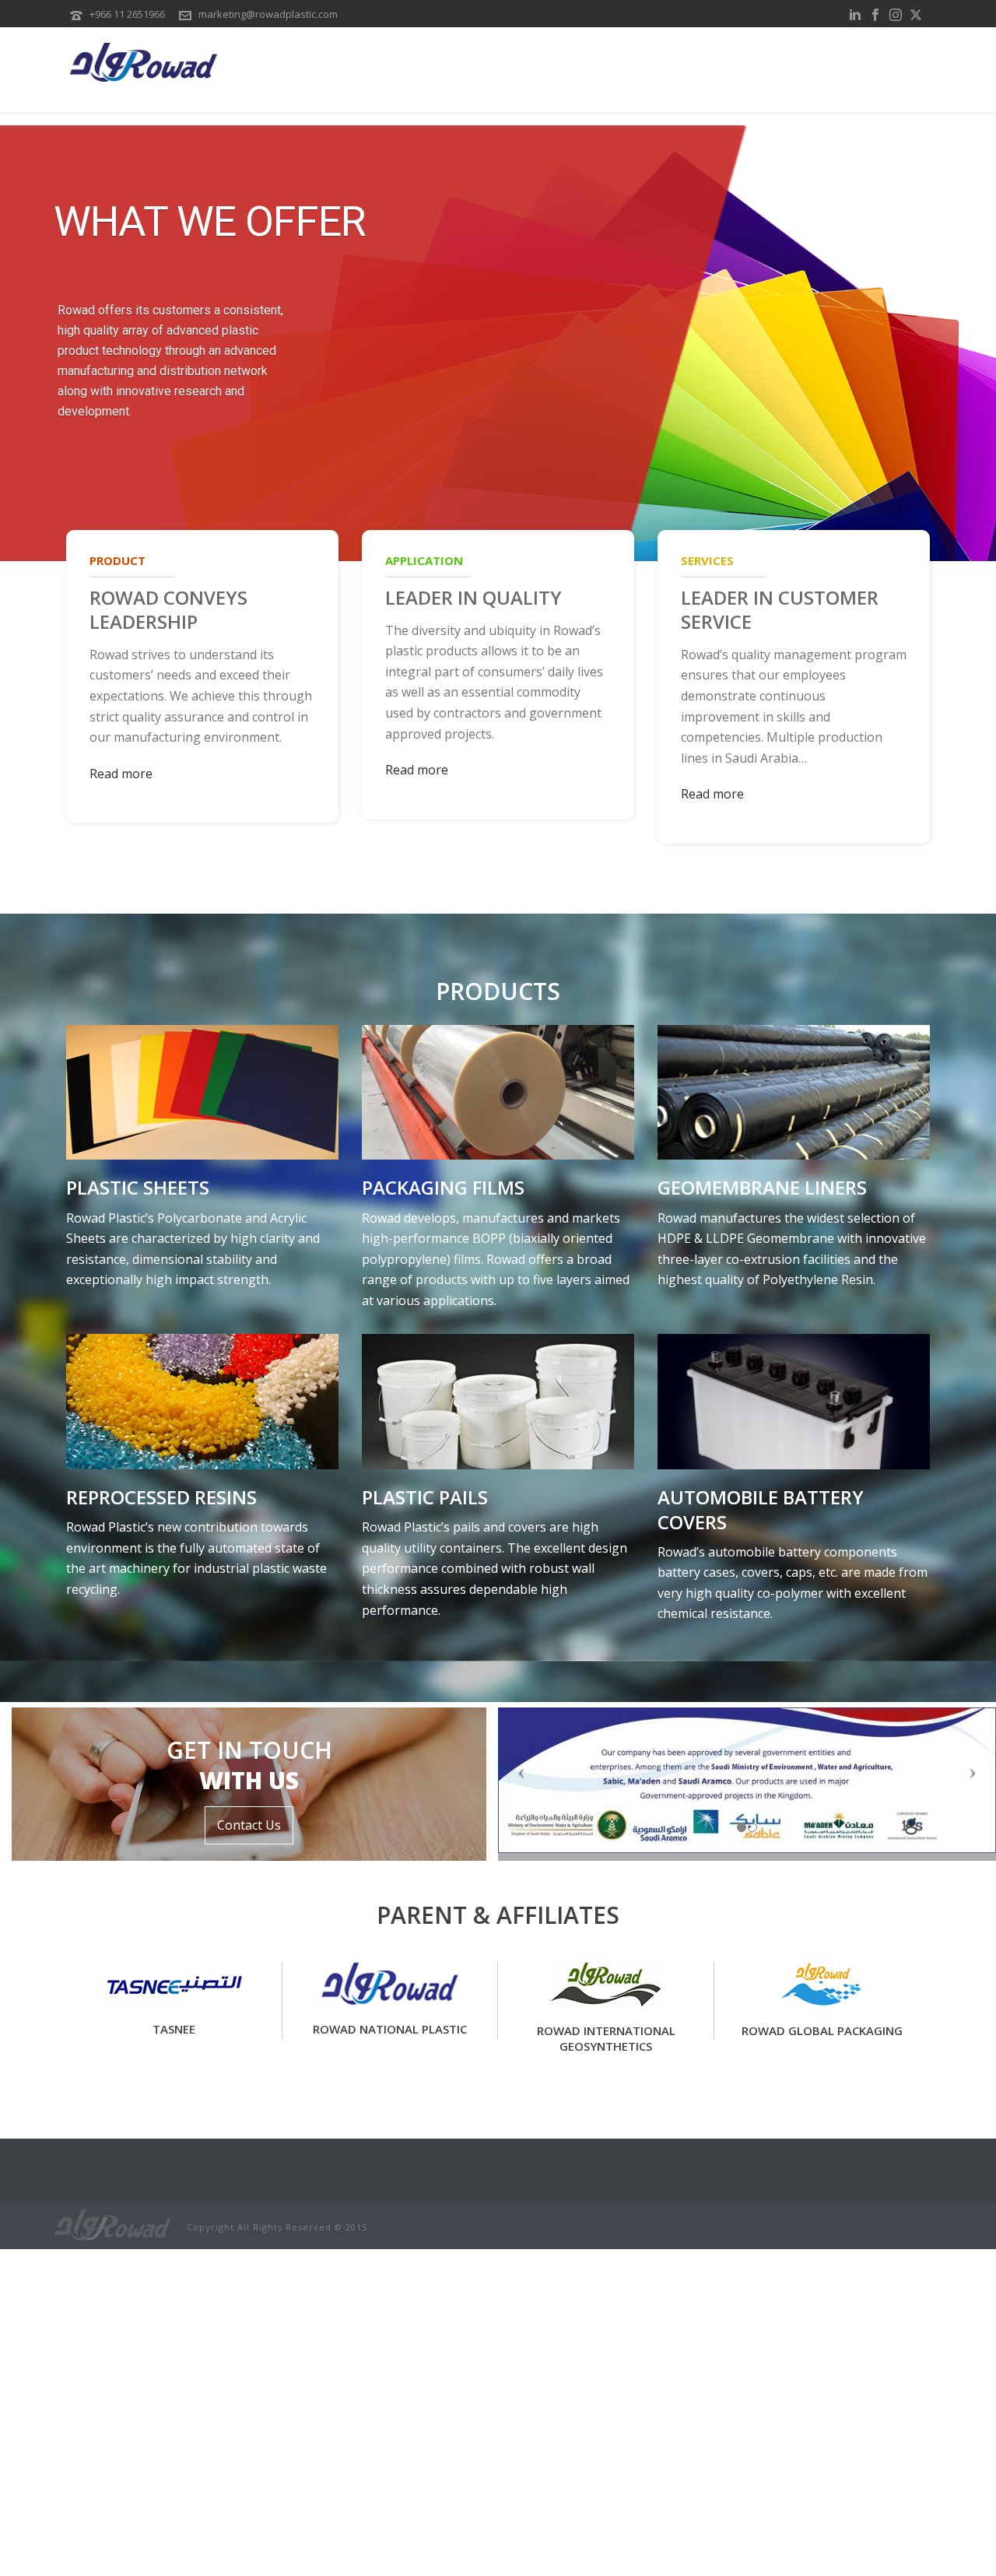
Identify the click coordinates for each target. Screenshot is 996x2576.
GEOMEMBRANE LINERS (762, 1187)
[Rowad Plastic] (113, 2224)
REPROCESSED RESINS (161, 1497)
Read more (121, 774)
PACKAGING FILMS (443, 1187)
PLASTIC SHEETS (138, 1187)
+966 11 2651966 (127, 14)
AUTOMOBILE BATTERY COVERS (761, 1509)
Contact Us (249, 1825)
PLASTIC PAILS (425, 1497)
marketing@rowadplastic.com (268, 14)
